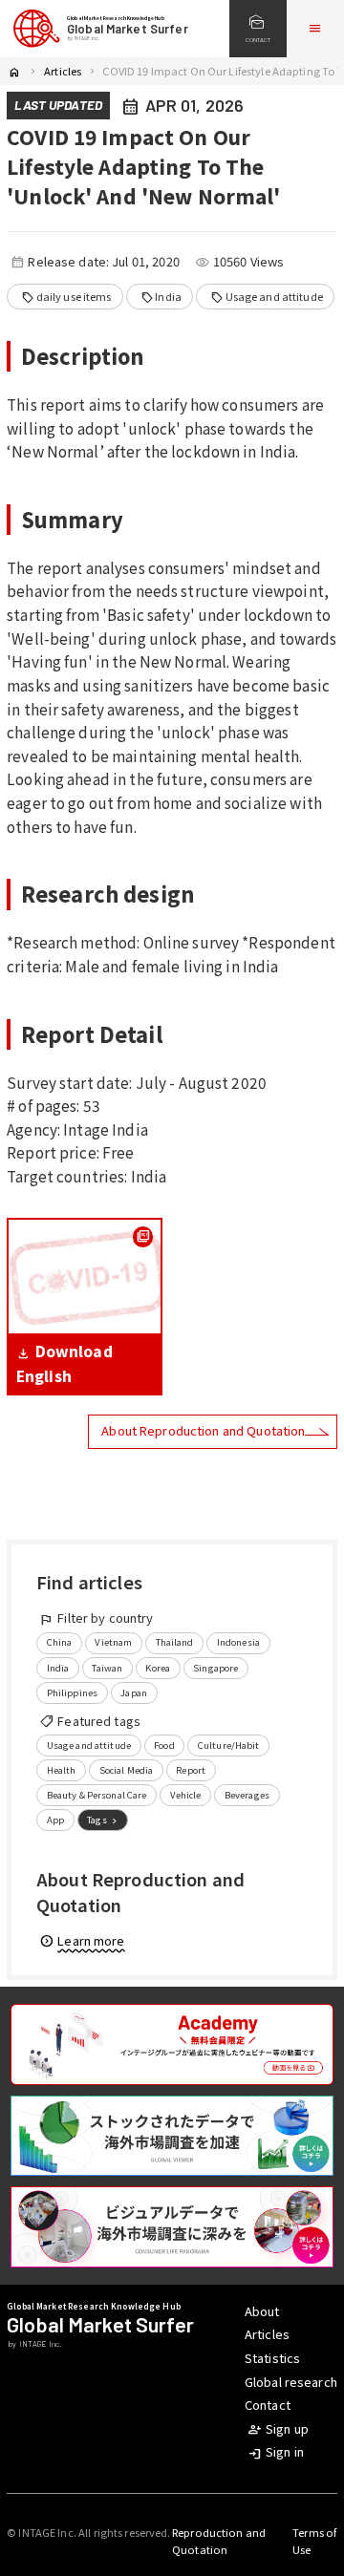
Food (164, 1745)
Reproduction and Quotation (219, 2541)
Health (62, 1770)
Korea (158, 1668)
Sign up (278, 2428)
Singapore (215, 1668)
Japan (134, 1692)
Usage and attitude (267, 297)
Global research (291, 2382)
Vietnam (113, 1642)
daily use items (66, 297)
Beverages (247, 1795)
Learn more (82, 1940)
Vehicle (186, 1795)
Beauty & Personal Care (97, 1795)
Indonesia (238, 1642)
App (55, 1820)
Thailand (175, 1642)
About (262, 2311)
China (60, 1642)
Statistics (272, 2358)
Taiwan (107, 1668)
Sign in (276, 2451)
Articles (63, 71)
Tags (104, 1820)
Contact (268, 2405)
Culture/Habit (229, 1745)
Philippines (72, 1692)
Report (191, 1770)
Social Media (127, 1770)
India (161, 297)
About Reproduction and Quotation (203, 1430)
